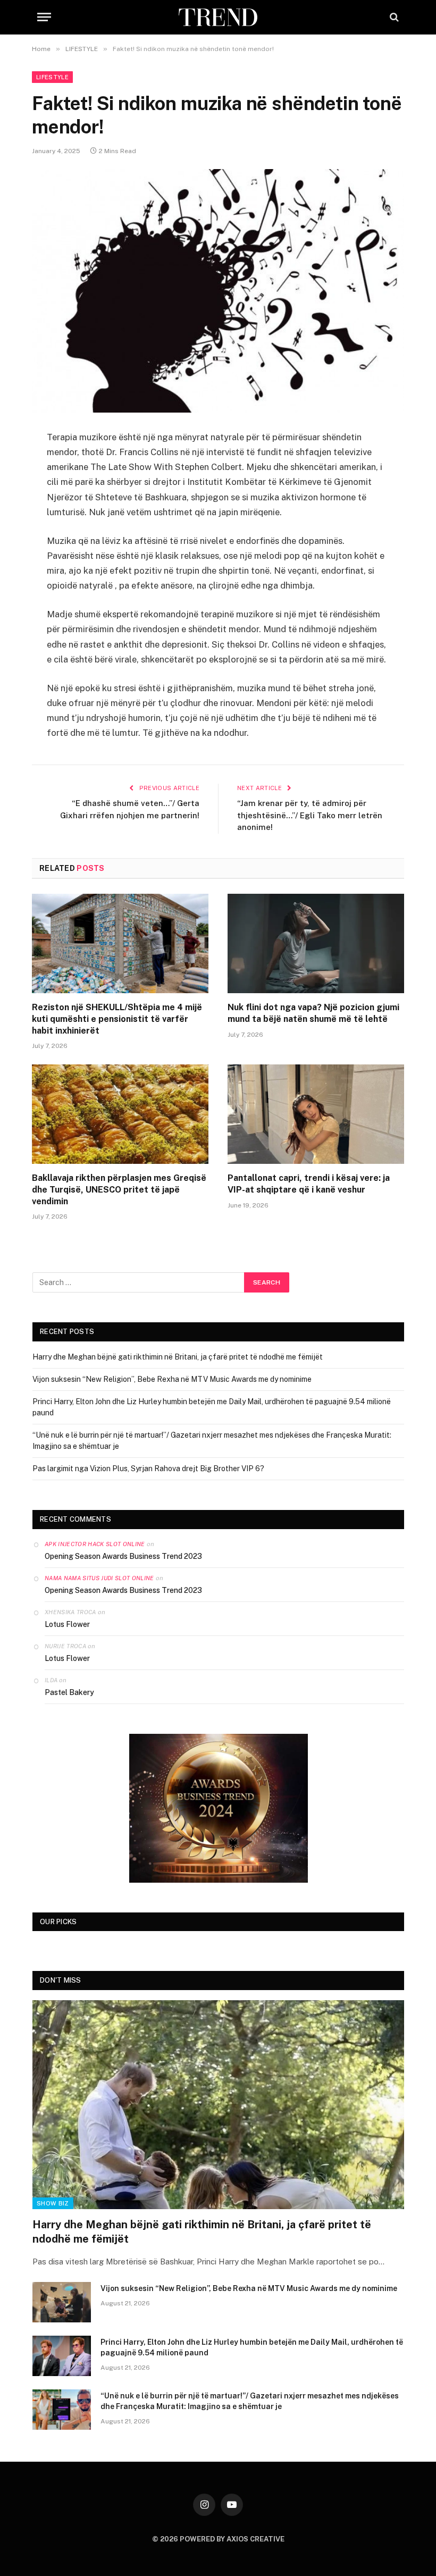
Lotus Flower (67, 1624)
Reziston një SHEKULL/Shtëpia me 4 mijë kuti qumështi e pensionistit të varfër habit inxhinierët (117, 1019)
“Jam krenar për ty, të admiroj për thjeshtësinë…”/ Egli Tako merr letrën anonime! (310, 815)
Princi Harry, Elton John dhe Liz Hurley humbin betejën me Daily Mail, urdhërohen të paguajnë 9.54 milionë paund (252, 2347)
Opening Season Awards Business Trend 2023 (123, 1556)
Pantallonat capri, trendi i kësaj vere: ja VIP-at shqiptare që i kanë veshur (309, 1184)
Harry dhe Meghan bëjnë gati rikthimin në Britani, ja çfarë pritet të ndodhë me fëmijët (178, 1357)
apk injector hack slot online (95, 1544)
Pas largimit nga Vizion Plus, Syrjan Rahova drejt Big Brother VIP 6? (148, 1469)
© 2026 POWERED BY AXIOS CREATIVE (218, 2539)
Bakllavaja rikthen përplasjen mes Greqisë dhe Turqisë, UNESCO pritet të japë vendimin (119, 1190)
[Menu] (44, 17)
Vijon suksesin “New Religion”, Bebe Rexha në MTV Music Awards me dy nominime (172, 1379)
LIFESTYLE (52, 77)
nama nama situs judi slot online (99, 1578)
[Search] (393, 17)
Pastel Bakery (69, 1692)
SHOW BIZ (53, 2203)
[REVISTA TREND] (218, 17)
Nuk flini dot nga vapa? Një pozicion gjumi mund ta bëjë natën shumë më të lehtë (313, 1013)
